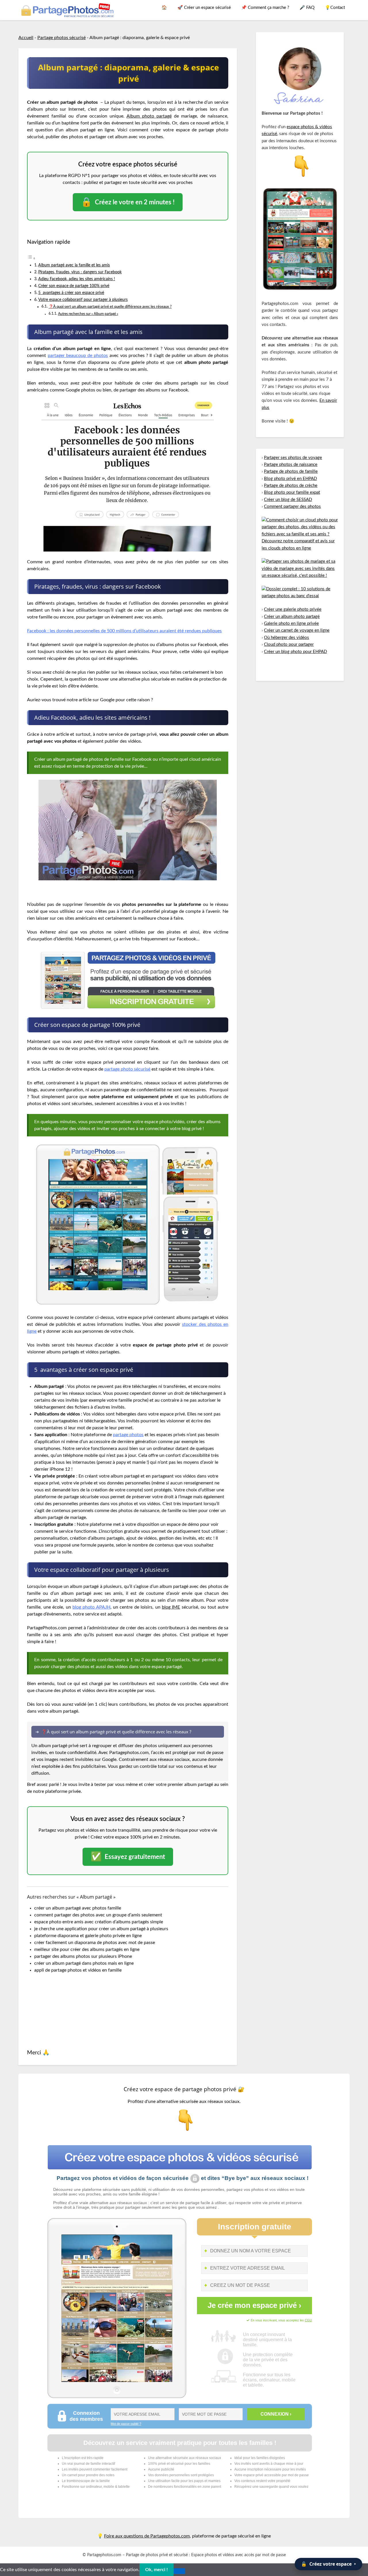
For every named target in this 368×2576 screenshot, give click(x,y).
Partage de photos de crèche (291, 486)
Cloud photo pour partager (289, 645)
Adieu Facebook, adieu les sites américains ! (77, 279)
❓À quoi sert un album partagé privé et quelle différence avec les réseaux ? (110, 307)
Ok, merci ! (157, 2570)
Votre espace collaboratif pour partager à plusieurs (83, 300)
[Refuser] (179, 2571)
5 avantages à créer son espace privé (71, 293)
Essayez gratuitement (128, 1857)
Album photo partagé (149, 116)
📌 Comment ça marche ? (265, 8)
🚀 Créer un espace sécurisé (204, 8)
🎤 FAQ (307, 8)
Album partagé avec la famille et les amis (74, 265)
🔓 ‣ (328, 2564)
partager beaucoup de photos (78, 356)
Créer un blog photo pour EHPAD (295, 652)
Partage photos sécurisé (62, 38)
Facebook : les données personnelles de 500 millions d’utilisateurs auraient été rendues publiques (124, 631)
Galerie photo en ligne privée (291, 624)
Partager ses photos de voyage (293, 458)
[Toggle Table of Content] (31, 258)
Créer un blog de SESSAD (288, 500)
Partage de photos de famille (291, 471)
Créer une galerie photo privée (293, 609)
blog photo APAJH (91, 1607)
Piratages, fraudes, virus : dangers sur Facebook (80, 272)
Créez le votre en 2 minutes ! (128, 202)
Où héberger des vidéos (286, 638)
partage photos (128, 1435)
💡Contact (335, 8)
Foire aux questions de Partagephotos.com (147, 2536)
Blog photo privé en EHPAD (290, 479)
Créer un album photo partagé (292, 617)
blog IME (171, 1607)
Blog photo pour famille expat (292, 492)
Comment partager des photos (292, 507)
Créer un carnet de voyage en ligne (297, 630)
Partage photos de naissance (291, 465)
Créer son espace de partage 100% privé (74, 286)
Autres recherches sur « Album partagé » (88, 314)
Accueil (26, 38)
